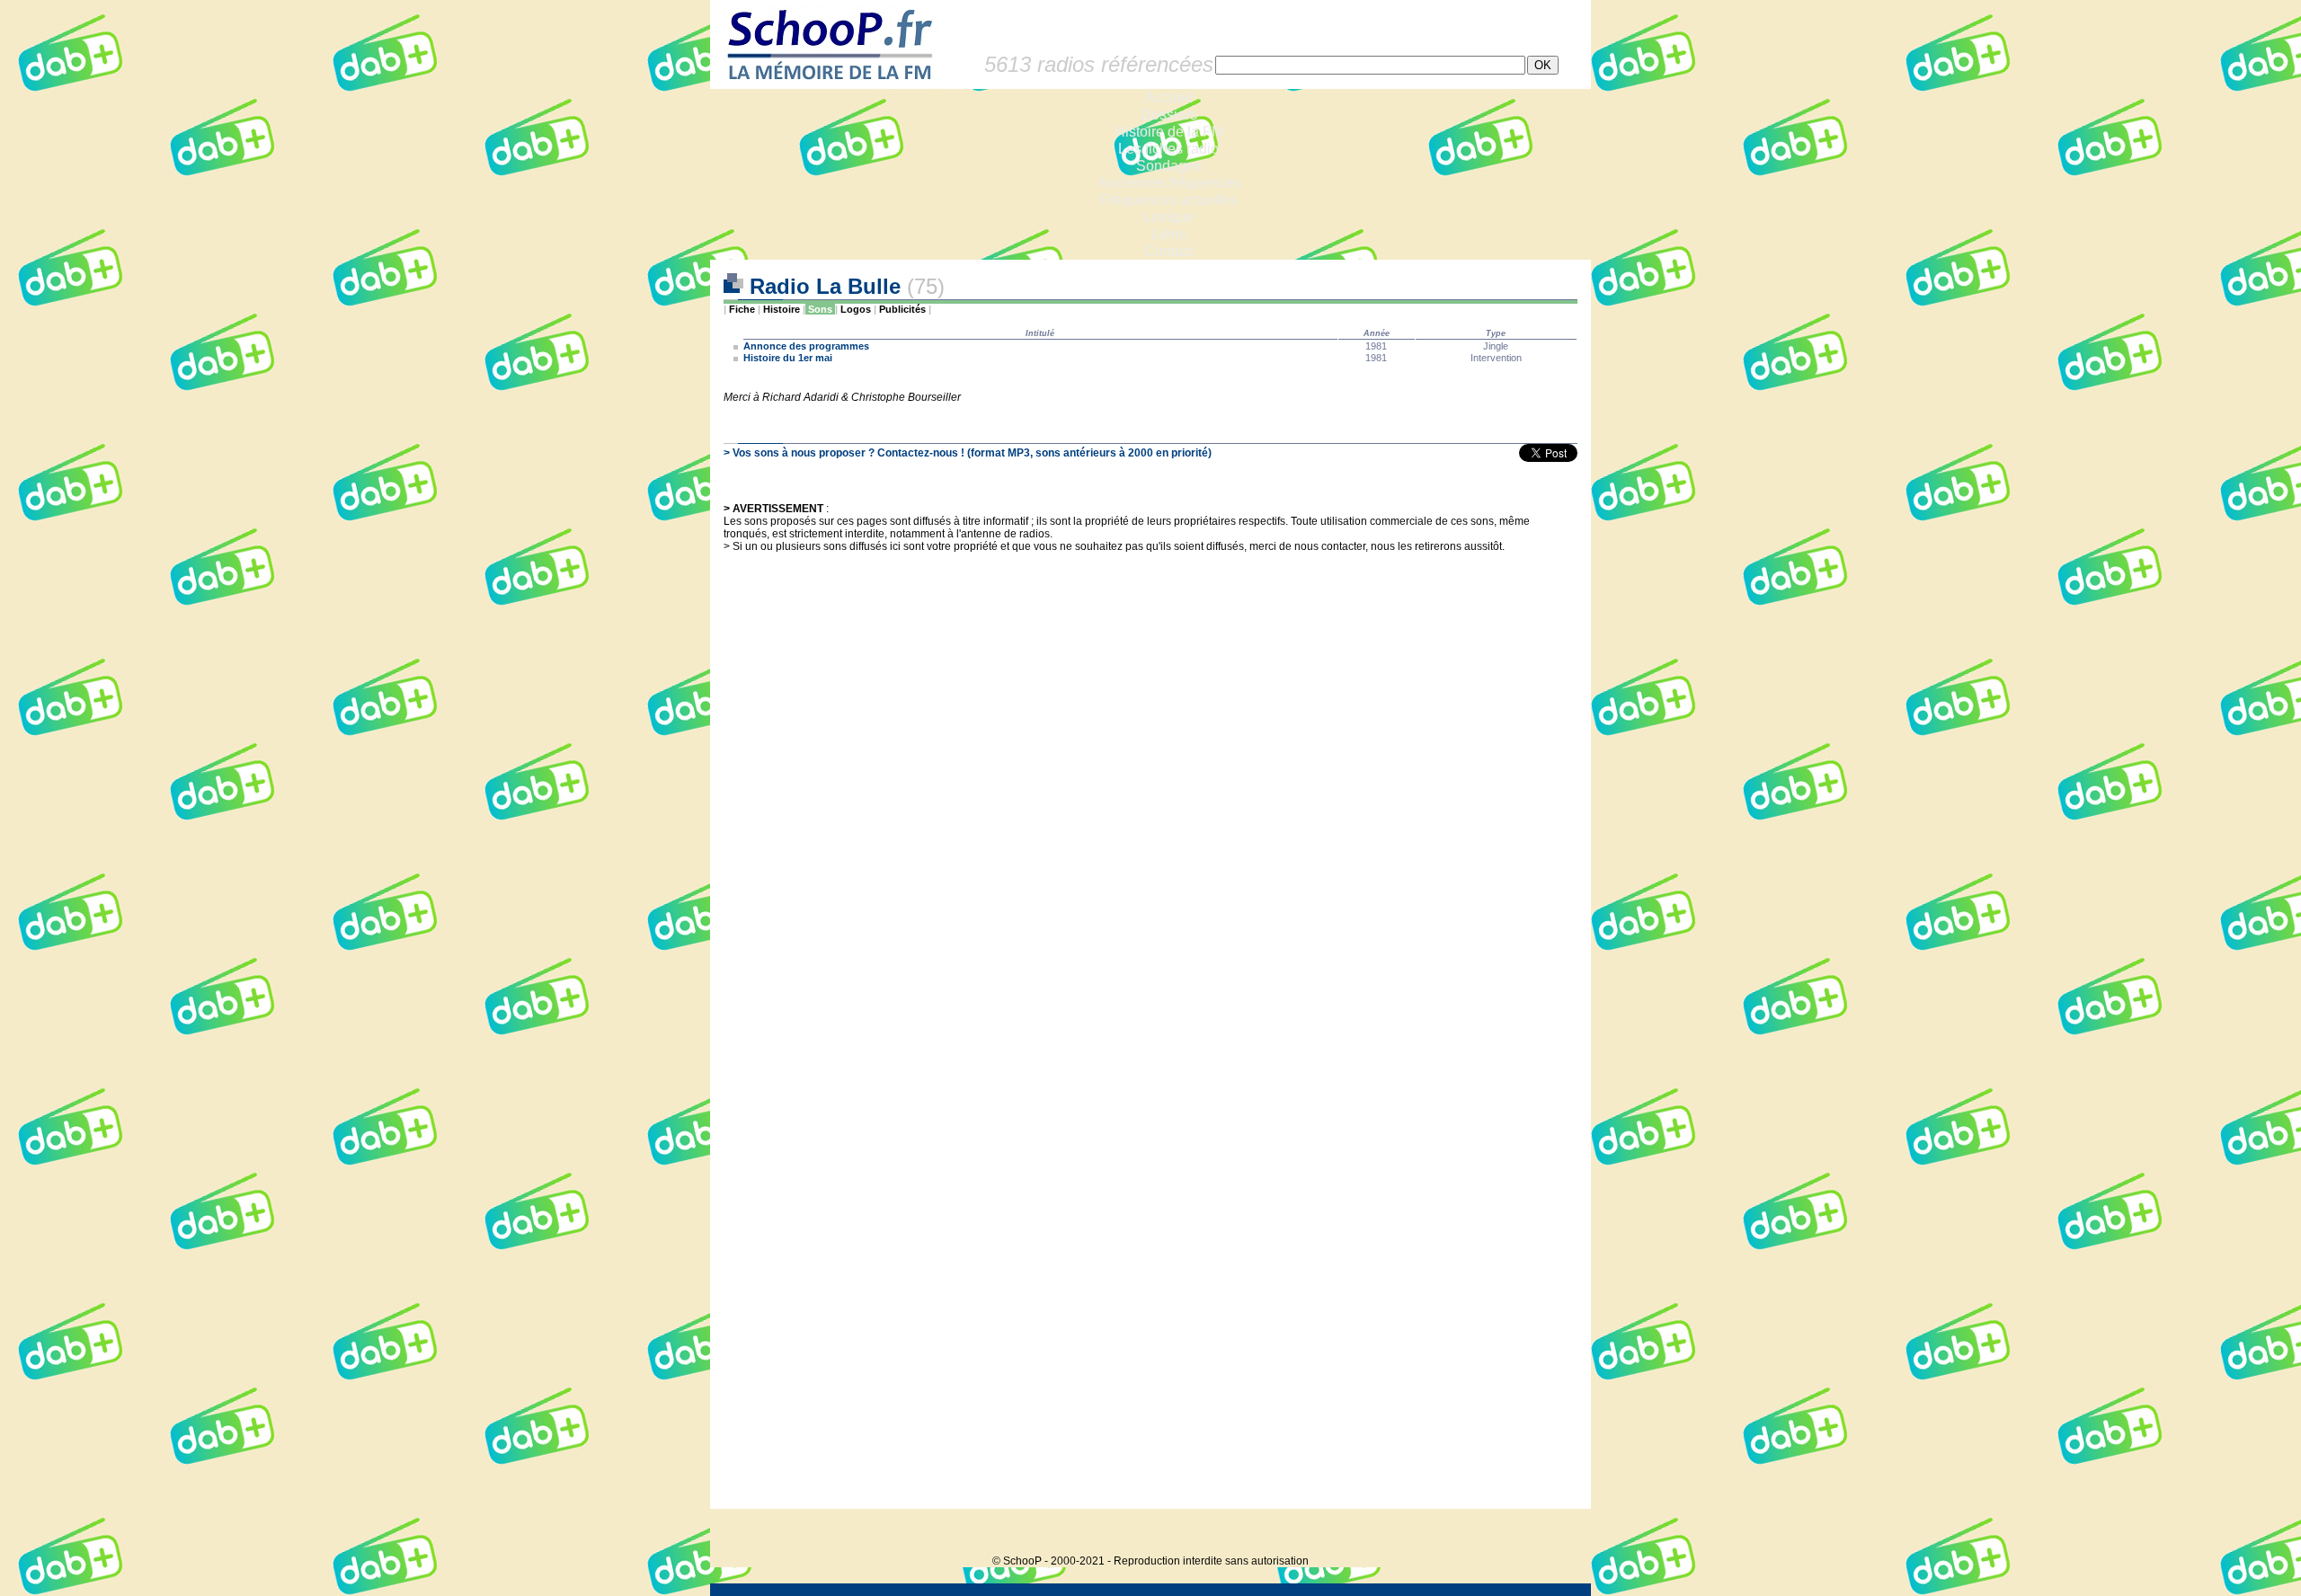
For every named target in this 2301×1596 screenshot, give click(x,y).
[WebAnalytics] (1555, 1534)
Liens (1169, 234)
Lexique (1169, 217)
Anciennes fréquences (1169, 183)
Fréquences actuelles (1169, 200)
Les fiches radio (1168, 149)
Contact (1169, 251)
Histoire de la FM (1169, 132)
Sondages (1169, 166)
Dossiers (1169, 115)
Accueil (1169, 98)
